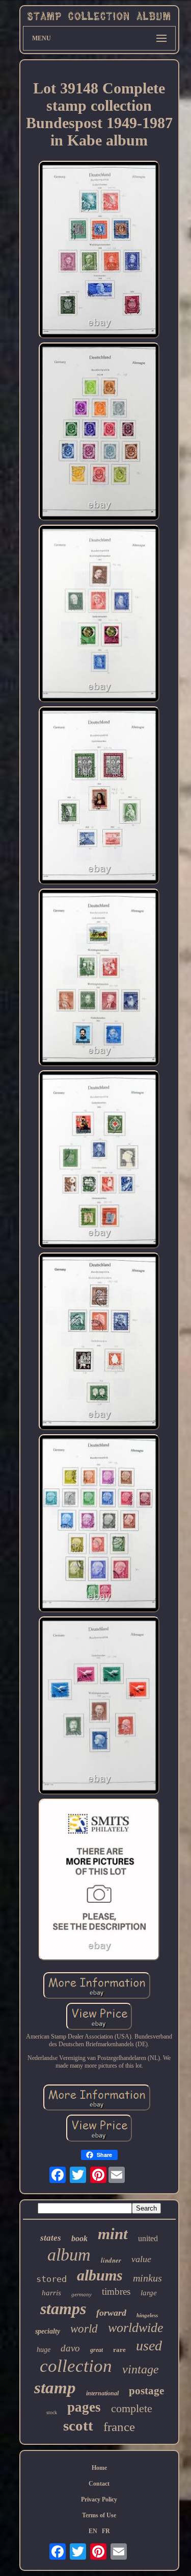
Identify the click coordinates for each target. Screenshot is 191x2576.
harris (51, 2293)
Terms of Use (99, 2515)
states (51, 2238)
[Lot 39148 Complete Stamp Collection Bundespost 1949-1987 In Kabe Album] (99, 251)
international (102, 2393)
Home (99, 2468)
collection (76, 2366)
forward (111, 2313)
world (84, 2329)
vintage (141, 2369)
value (141, 2259)
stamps (63, 2309)
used (149, 2346)
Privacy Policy (99, 2499)
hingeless (147, 2315)
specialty (48, 2331)
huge (44, 2350)
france (119, 2427)
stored (51, 2279)
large (149, 2293)
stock (52, 2412)
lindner (111, 2260)
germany (81, 2294)
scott (78, 2425)
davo (70, 2348)
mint (113, 2234)
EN (93, 2531)
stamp (55, 2388)
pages (84, 2407)
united (148, 2238)
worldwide (136, 2328)
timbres (116, 2291)
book (79, 2238)
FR (106, 2531)
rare (119, 2350)
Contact (99, 2484)
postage (146, 2391)
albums (100, 2275)
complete (132, 2408)
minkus (147, 2278)
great (97, 2350)
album (69, 2255)
